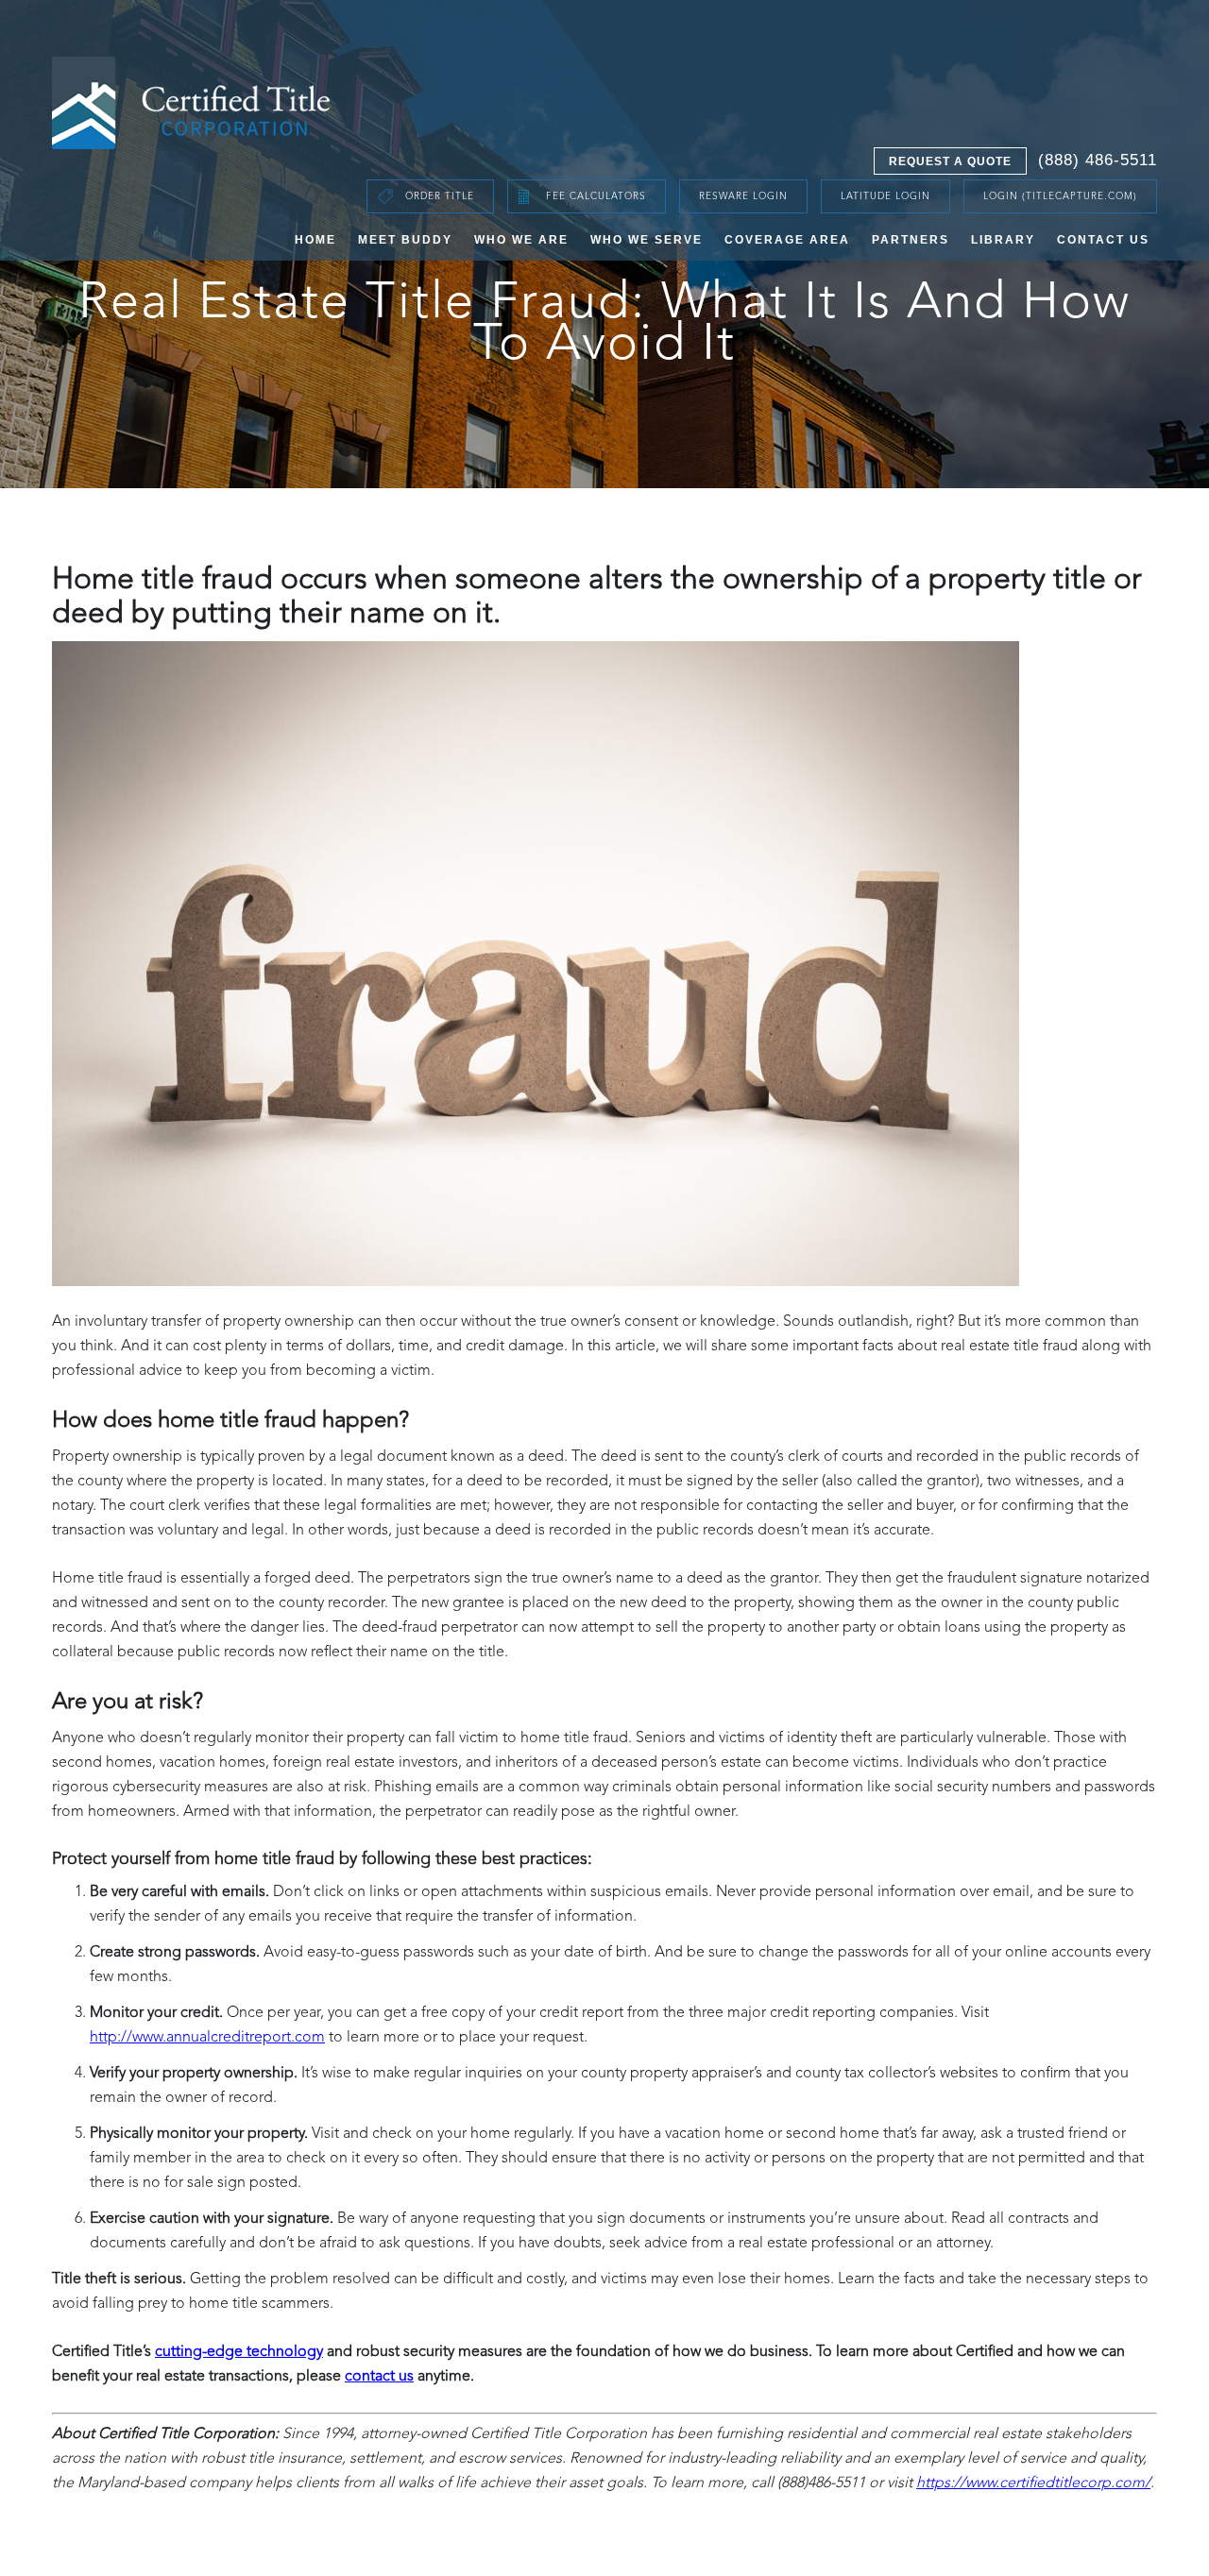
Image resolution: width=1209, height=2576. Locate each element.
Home (315, 240)
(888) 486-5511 (1098, 160)
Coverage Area (787, 240)
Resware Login (743, 196)
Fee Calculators (596, 196)
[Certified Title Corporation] (192, 103)
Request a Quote (950, 161)
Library (1003, 240)
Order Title (440, 196)
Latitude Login (885, 196)
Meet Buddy (405, 240)
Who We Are (521, 240)
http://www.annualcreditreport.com (207, 2038)
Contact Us (1103, 240)
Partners (911, 240)
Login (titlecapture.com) (1060, 196)
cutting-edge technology (239, 2352)
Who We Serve (647, 240)
